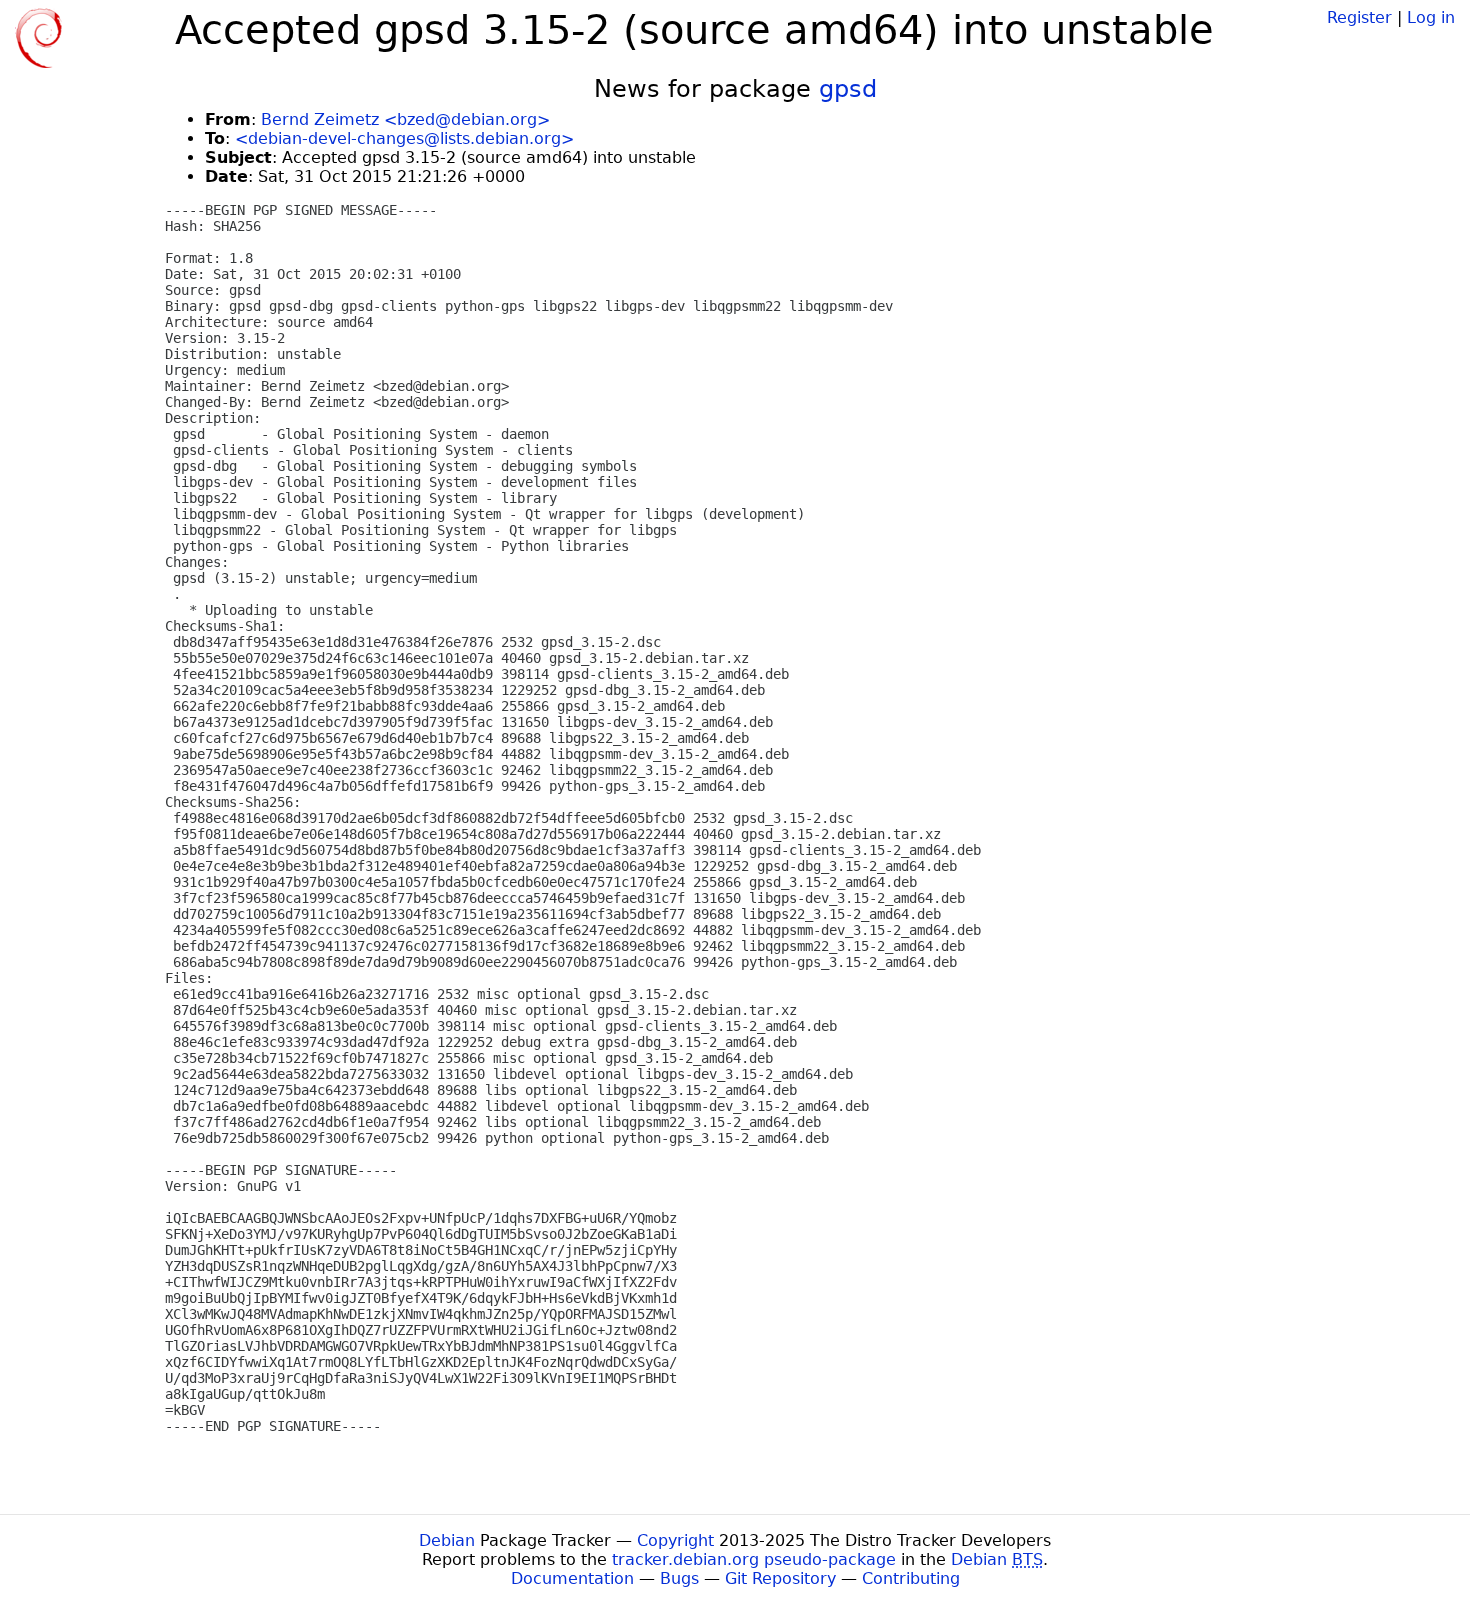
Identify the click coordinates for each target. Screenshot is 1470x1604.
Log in (1431, 17)
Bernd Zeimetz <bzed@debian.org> (405, 119)
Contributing (911, 1578)
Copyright (675, 1540)
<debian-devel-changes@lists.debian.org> (404, 138)
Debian (447, 1540)
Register (1359, 17)
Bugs (679, 1578)
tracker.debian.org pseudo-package (754, 1559)
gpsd (848, 89)
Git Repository (780, 1578)
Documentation (572, 1578)
